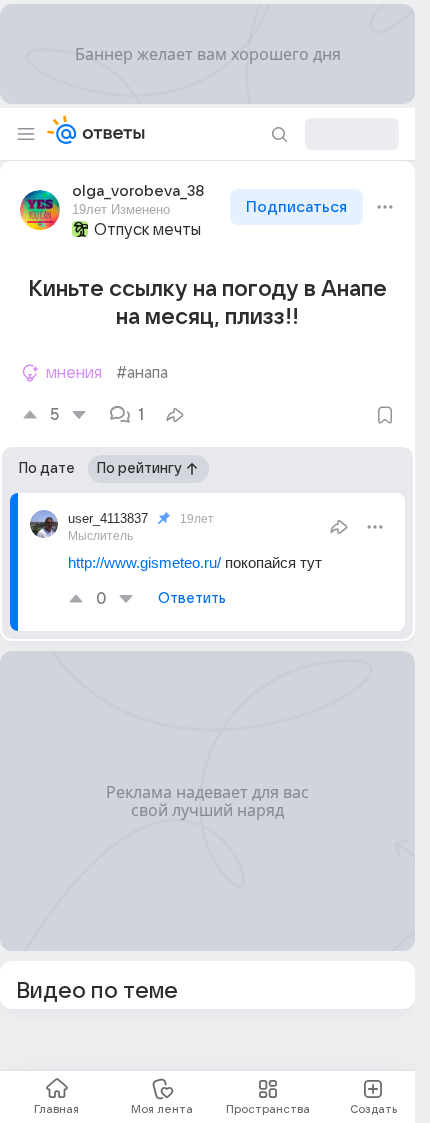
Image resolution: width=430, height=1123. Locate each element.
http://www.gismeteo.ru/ (144, 562)
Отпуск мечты (147, 230)
